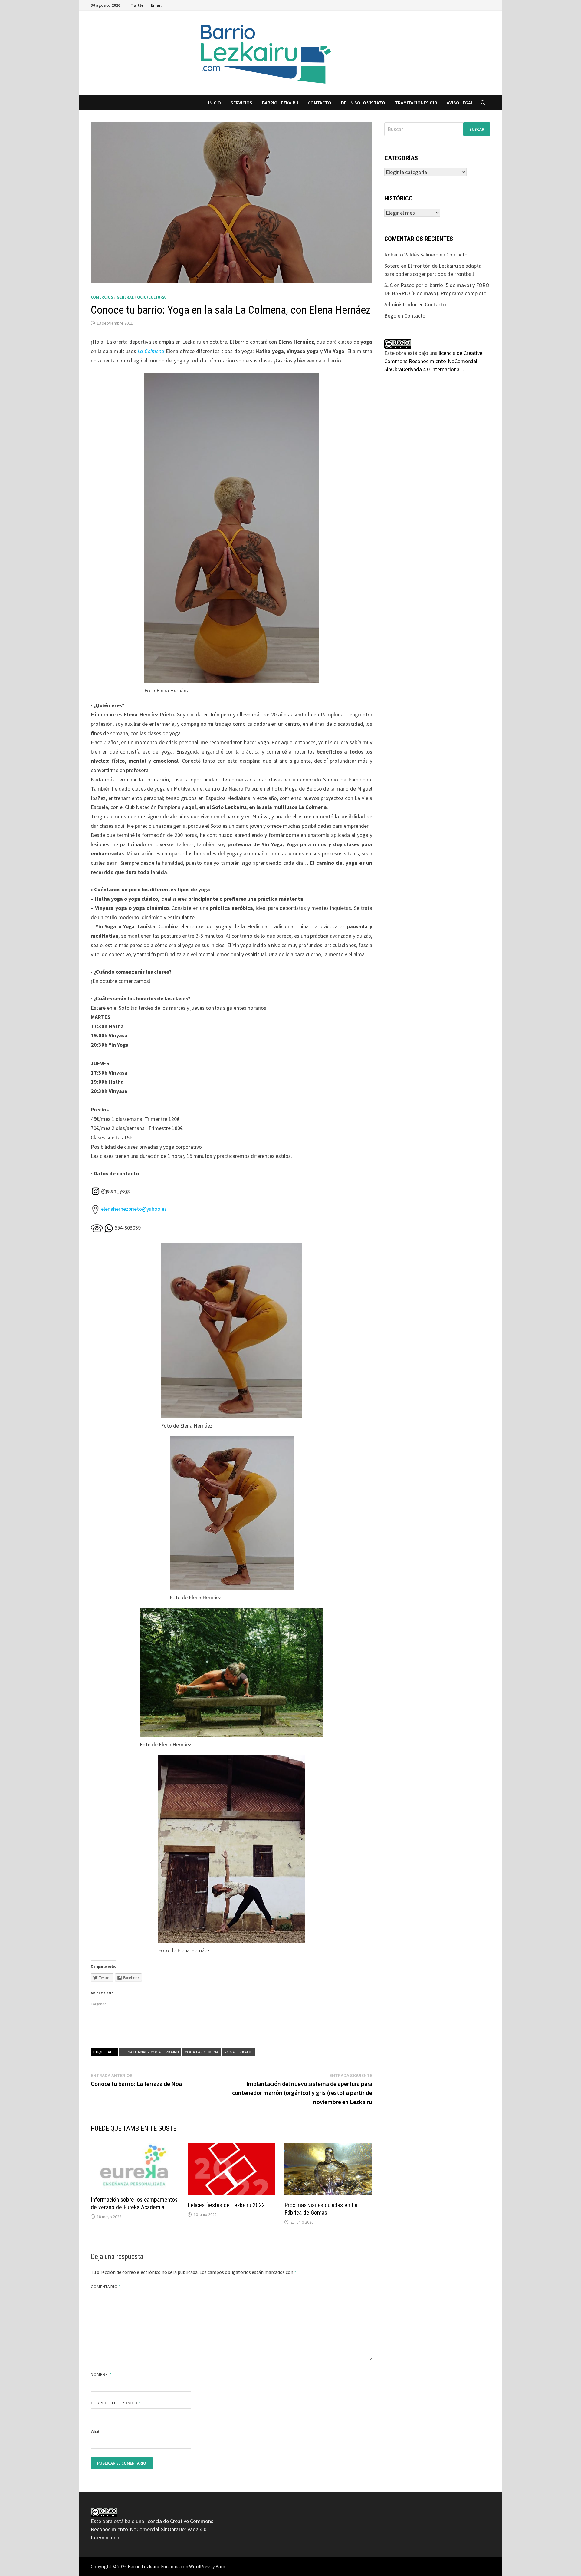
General (125, 297)
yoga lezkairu (239, 2052)
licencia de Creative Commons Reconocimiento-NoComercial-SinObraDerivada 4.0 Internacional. (433, 361)
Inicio (215, 103)
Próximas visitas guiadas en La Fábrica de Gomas (321, 2209)
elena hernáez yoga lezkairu (150, 2052)
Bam (220, 2566)
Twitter (138, 5)
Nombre (101, 2374)
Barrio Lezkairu (143, 2566)
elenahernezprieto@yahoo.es (134, 1209)
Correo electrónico (116, 2403)
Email (156, 5)
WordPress (200, 2566)
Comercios (102, 297)
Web (95, 2431)
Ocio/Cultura (151, 297)
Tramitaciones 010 (416, 103)
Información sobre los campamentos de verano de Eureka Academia (134, 2203)
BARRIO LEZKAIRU (280, 103)
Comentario (106, 2287)
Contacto (320, 103)
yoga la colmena (202, 2052)
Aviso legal (460, 103)
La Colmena (151, 351)
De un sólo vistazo (363, 103)
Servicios (241, 103)
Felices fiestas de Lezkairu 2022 (226, 2205)
